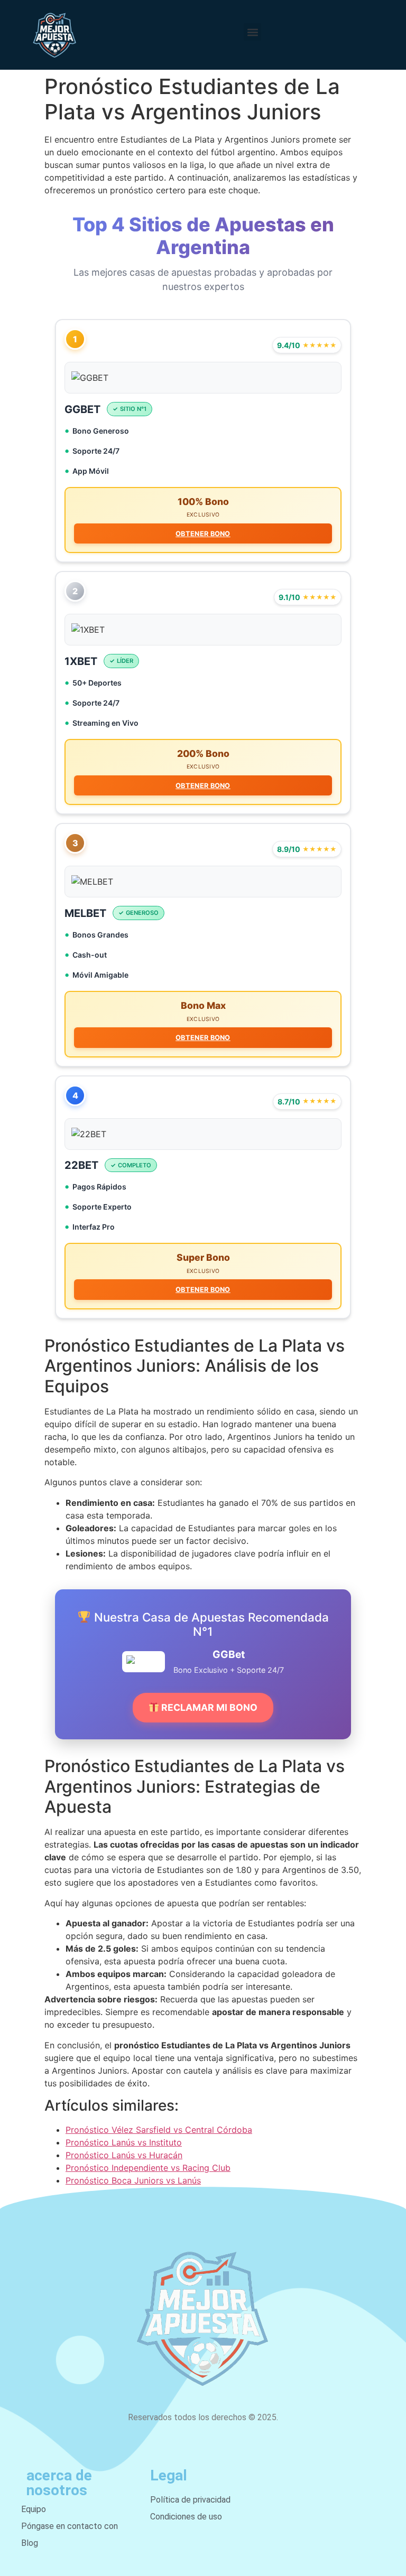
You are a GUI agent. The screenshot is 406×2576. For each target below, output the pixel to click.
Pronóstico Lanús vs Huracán (124, 2155)
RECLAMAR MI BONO (208, 1707)
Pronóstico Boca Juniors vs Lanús (133, 2180)
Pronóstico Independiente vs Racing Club (148, 2168)
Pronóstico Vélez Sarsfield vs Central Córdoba (159, 2130)
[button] (252, 32)
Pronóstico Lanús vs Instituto (124, 2142)
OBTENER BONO (203, 534)
